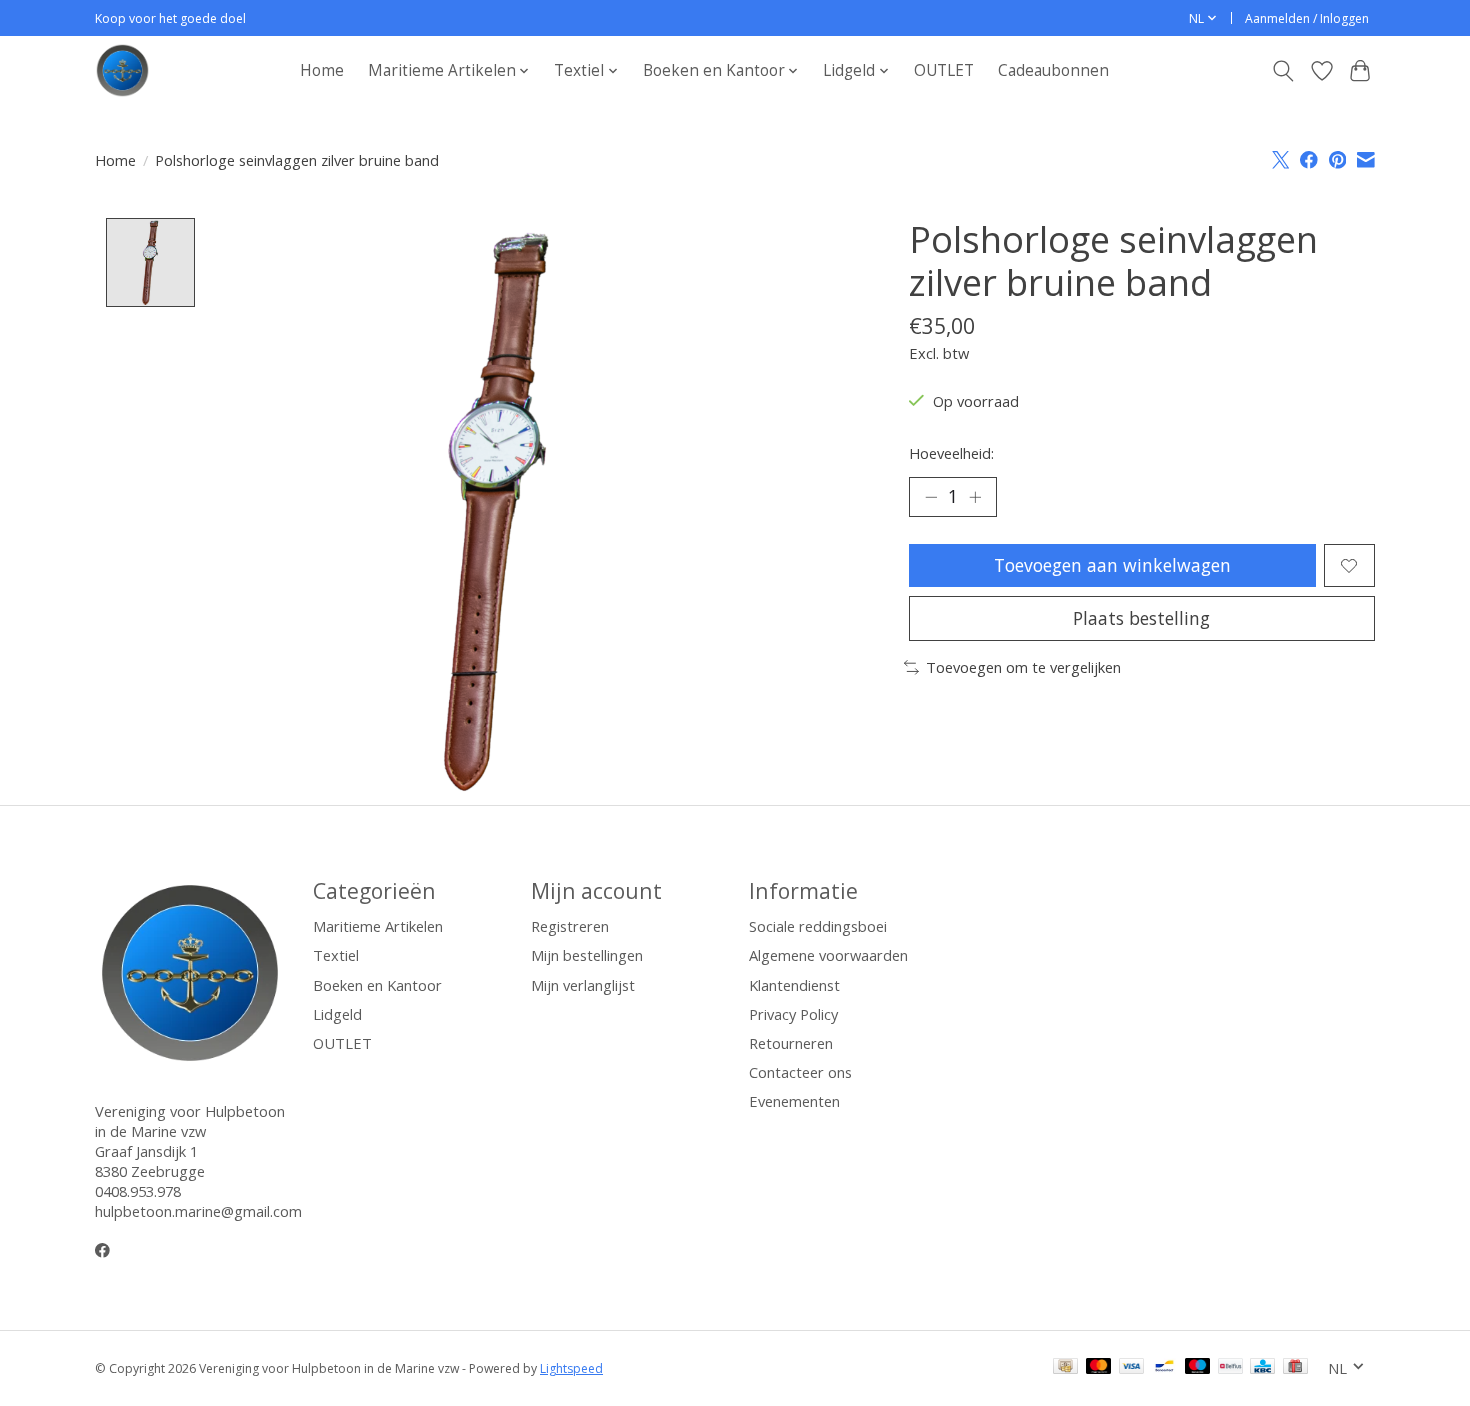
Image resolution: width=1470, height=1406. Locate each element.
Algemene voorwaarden (828, 955)
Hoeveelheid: (951, 453)
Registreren (570, 926)
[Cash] (1065, 1368)
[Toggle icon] (1283, 71)
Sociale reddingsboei (818, 926)
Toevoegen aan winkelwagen (1112, 565)
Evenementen (794, 1101)
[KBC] (1262, 1368)
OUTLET (944, 70)
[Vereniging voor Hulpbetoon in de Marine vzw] (122, 70)
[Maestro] (1198, 1368)
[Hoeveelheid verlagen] (931, 497)
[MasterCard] (1099, 1368)
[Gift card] (1295, 1368)
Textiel (336, 955)
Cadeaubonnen (1053, 70)
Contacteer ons (800, 1072)
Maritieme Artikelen (378, 926)
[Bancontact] (1164, 1368)
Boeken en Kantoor (377, 985)
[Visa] (1132, 1368)
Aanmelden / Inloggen (1307, 18)
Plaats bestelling (1141, 618)
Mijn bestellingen (587, 955)
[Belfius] (1230, 1368)
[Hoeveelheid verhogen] (975, 497)
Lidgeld (337, 1014)
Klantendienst (794, 985)
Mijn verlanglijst (583, 985)
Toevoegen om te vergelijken (1023, 667)
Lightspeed (571, 1368)
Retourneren (791, 1043)
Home (322, 70)
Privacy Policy (793, 1014)
